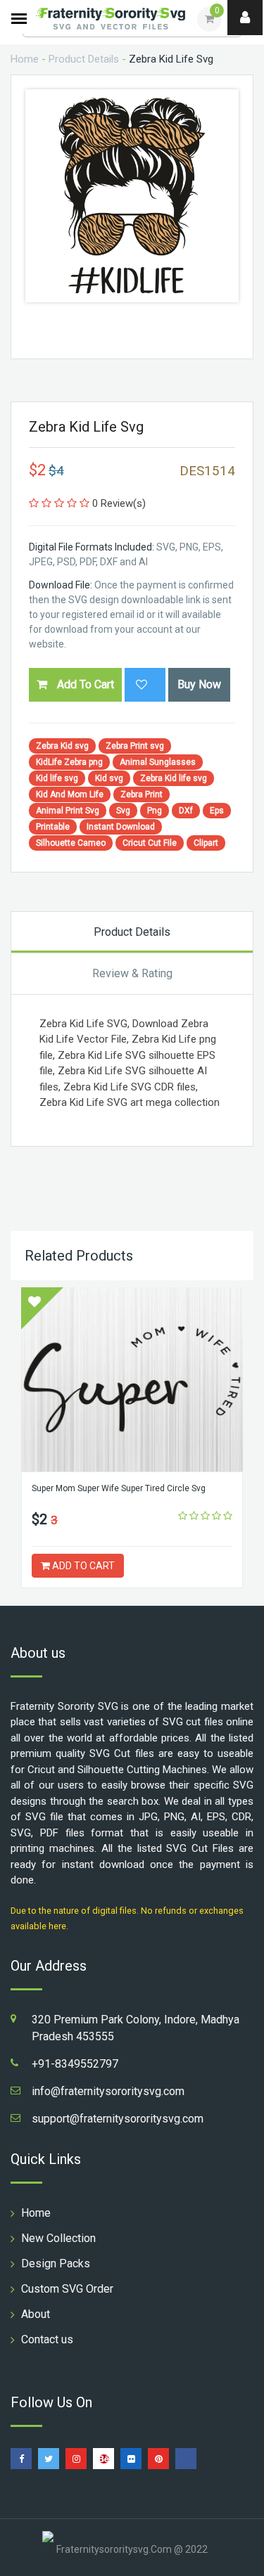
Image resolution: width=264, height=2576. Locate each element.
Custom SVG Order (67, 2289)
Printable (53, 827)
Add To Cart (84, 684)
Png (155, 811)
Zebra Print (142, 794)
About (36, 2314)
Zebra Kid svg (62, 746)
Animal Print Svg (68, 811)
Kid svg (109, 778)
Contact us (47, 2339)
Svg (123, 811)
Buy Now (199, 684)
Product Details (84, 59)
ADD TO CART (82, 1566)
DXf (186, 811)
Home (25, 59)
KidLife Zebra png (69, 762)
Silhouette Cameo (71, 843)
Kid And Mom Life (70, 794)
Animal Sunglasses (158, 762)
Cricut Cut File (150, 843)
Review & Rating (132, 973)
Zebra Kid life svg (174, 778)
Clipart (206, 843)
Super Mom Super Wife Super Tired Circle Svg (119, 1488)
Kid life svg (57, 778)
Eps (217, 811)
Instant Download (121, 827)
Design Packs (56, 2263)
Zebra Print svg (135, 746)
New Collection (58, 2238)
